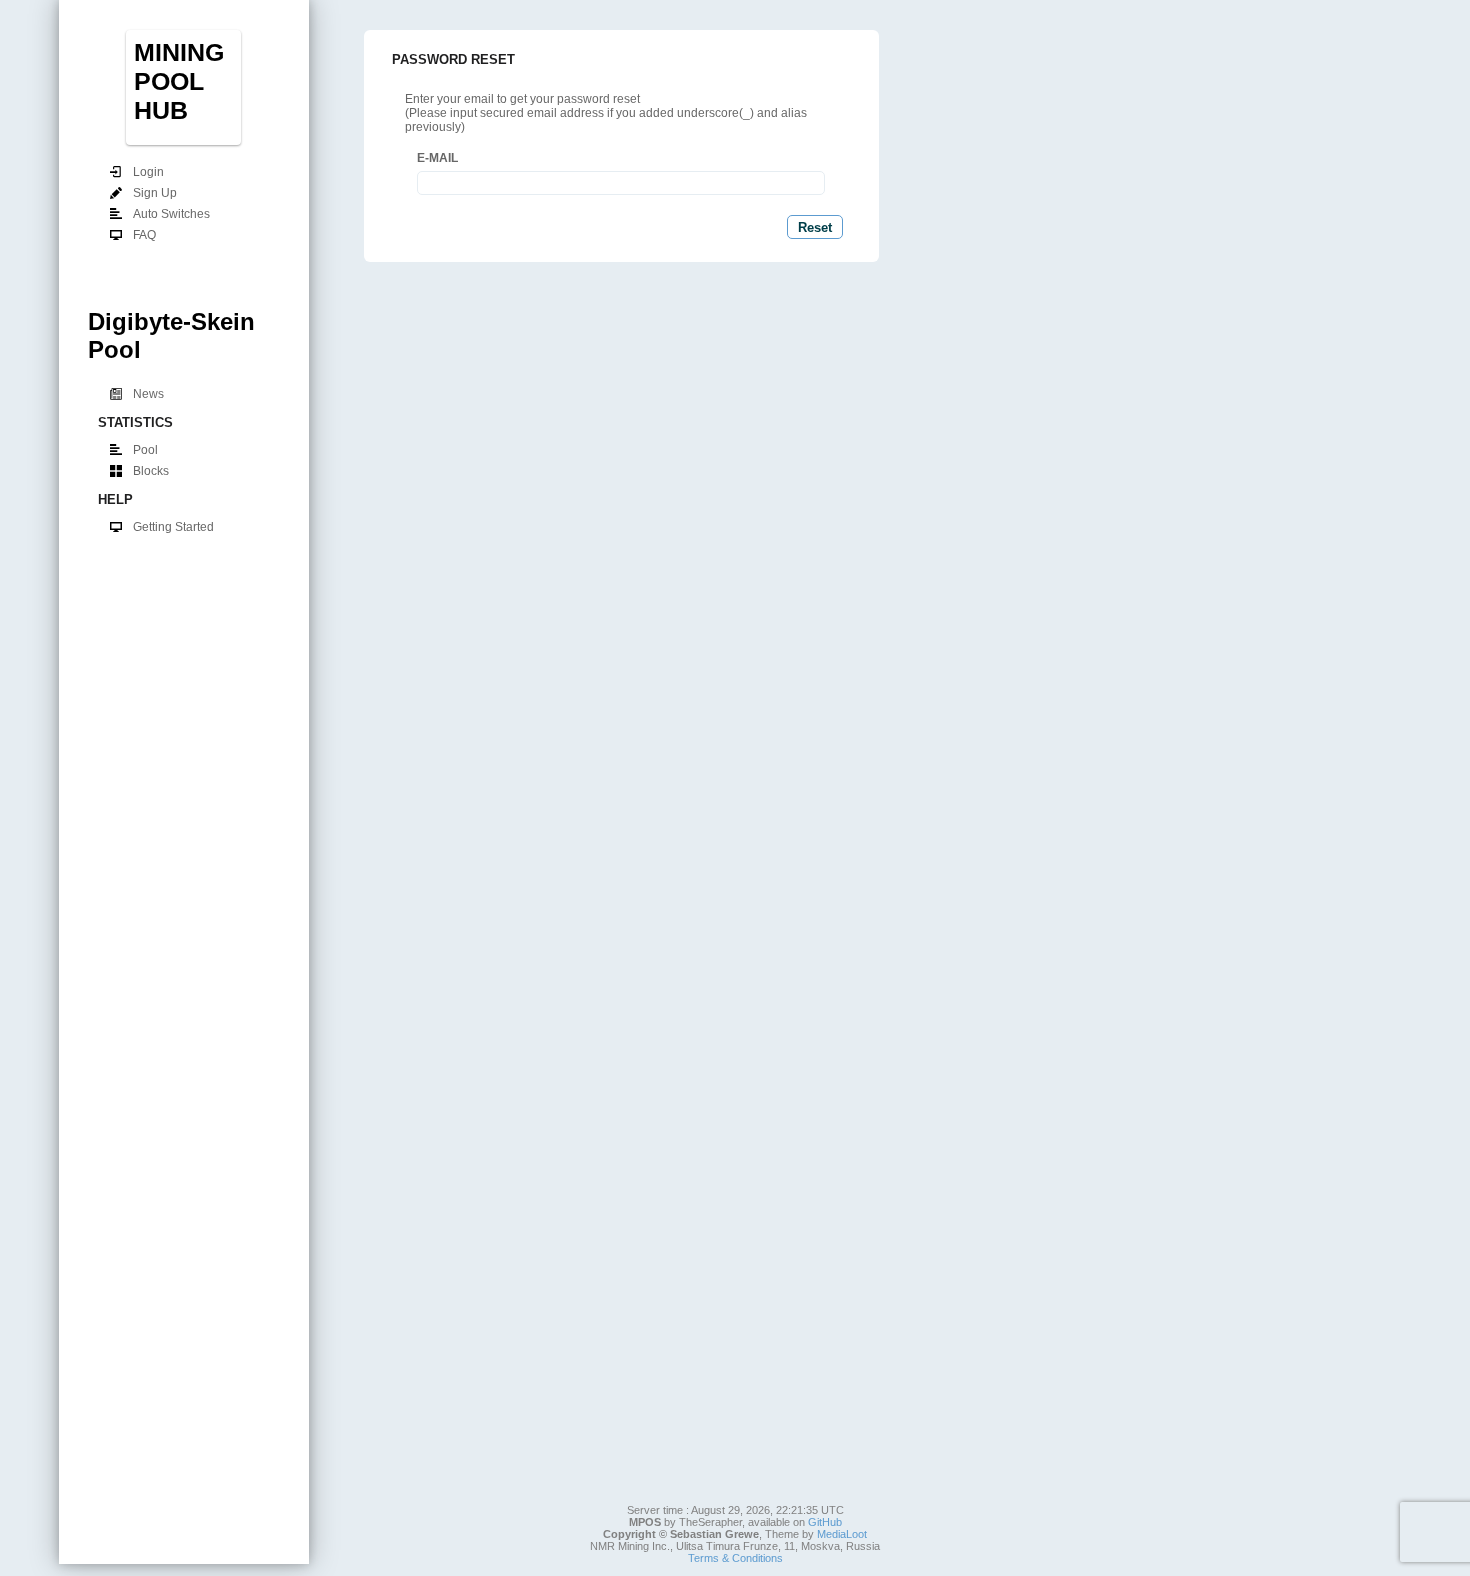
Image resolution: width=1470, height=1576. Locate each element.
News (148, 394)
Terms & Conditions (735, 1558)
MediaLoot (842, 1534)
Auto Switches (171, 214)
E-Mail (437, 158)
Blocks (151, 471)
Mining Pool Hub (179, 81)
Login (148, 172)
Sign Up (155, 193)
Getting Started (173, 527)
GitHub (825, 1522)
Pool (145, 450)
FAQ (144, 235)
